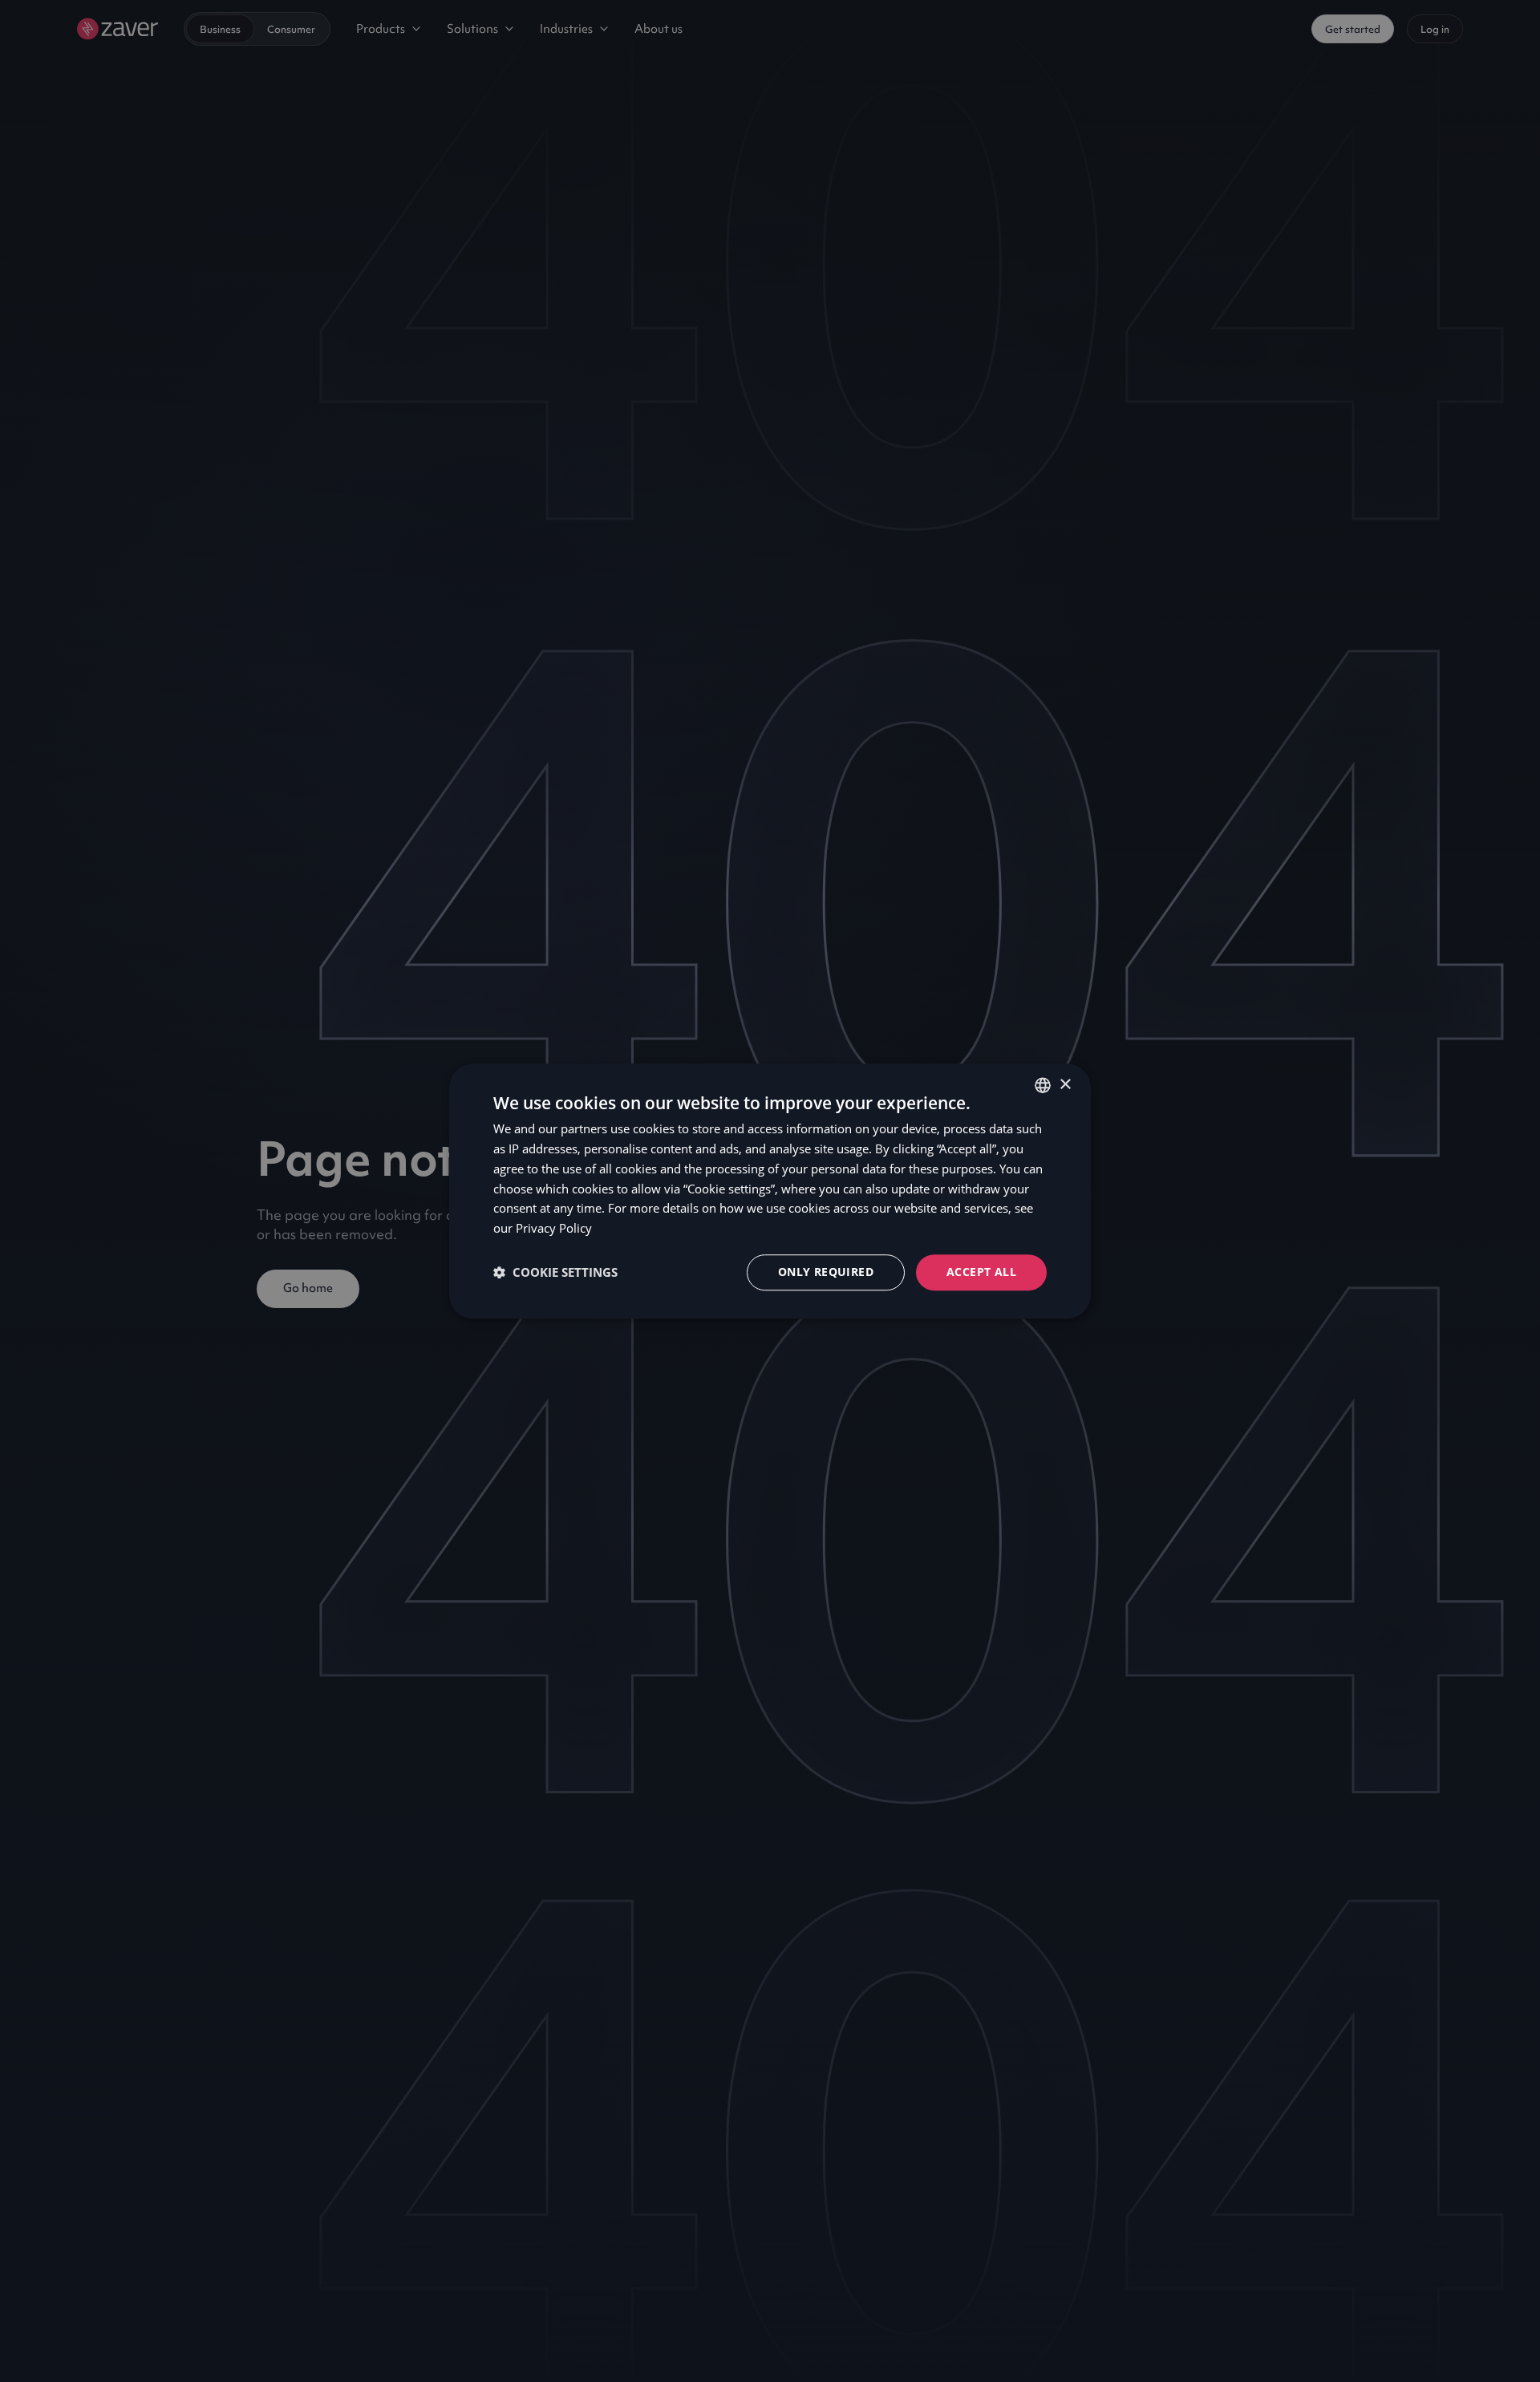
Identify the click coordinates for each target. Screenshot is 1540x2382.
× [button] (1065, 1085)
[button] (555, 1272)
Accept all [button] (981, 1272)
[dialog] (770, 1191)
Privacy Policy (554, 1228)
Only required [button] (826, 1272)
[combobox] (1043, 1085)
